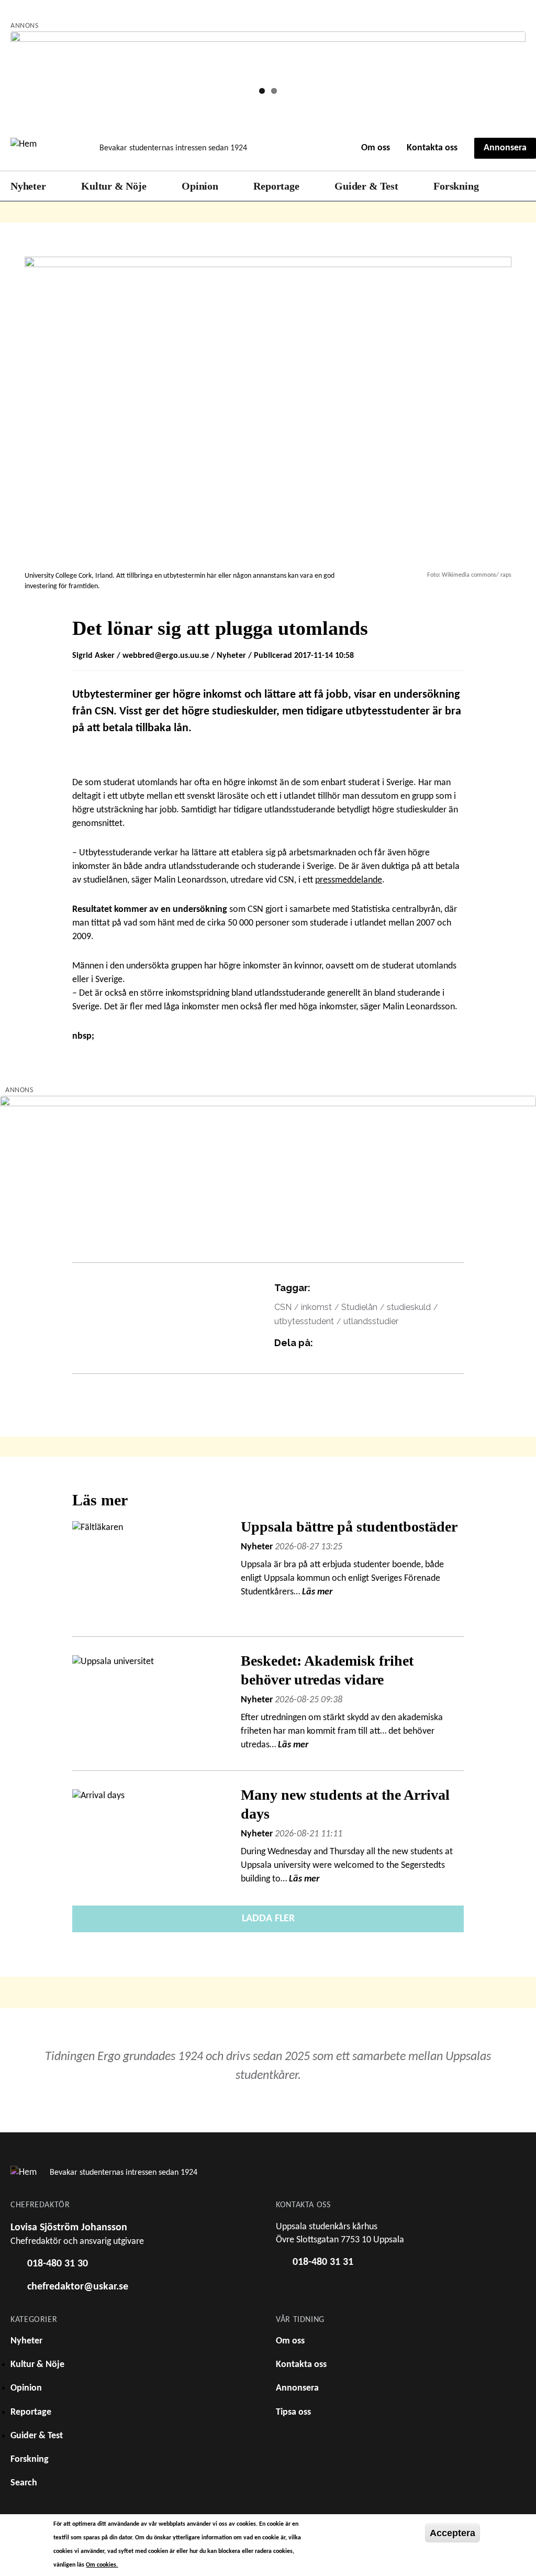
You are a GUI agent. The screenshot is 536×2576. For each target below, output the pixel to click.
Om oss (376, 148)
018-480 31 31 (323, 2262)
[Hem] (48, 148)
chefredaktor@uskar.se (78, 2287)
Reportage (276, 186)
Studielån (359, 1307)
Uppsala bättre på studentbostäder (351, 1527)
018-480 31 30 (58, 2264)
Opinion (200, 186)
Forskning (456, 186)
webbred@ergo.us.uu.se (166, 656)
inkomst (316, 1307)
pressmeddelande (349, 880)
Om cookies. (102, 2565)
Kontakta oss (432, 148)
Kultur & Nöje (114, 186)
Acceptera (453, 2533)
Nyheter (28, 186)
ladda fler (268, 1919)
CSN (283, 1307)
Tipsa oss (293, 2412)
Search (520, 186)
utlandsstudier (371, 1321)
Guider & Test (366, 186)
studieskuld (409, 1307)
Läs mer (317, 1592)
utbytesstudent (304, 1321)
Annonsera (505, 148)
